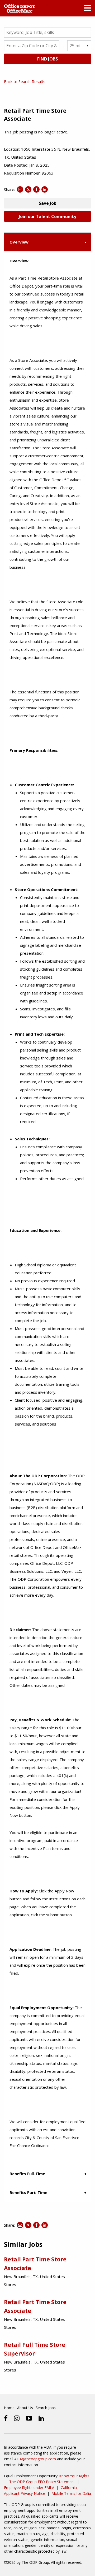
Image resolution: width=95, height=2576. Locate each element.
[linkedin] (41, 2418)
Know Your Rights (74, 2476)
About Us (25, 2408)
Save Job (48, 203)
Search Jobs (46, 2408)
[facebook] (6, 2418)
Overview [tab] (19, 242)
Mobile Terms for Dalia (71, 2493)
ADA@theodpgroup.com (35, 2459)
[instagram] (17, 2418)
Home (9, 2408)
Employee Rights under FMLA (29, 2488)
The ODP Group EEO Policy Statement (42, 2482)
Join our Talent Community (47, 216)
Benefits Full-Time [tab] (27, 2174)
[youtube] (29, 2418)
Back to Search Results (25, 81)
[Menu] (88, 9)
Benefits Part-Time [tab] (28, 2192)
